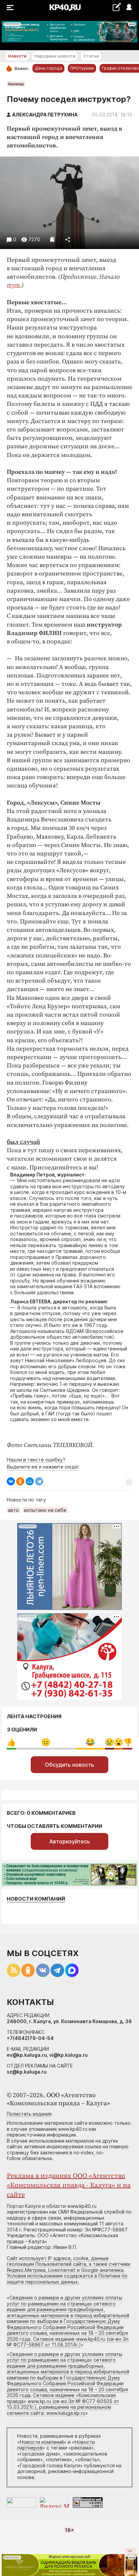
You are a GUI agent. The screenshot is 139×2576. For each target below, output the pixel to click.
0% (11, 1742)
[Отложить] (52, 239)
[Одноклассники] (20, 1481)
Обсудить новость (69, 1765)
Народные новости (55, 56)
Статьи (91, 56)
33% (90, 1742)
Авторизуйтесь (70, 1841)
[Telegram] (39, 1481)
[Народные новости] (117, 7)
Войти (129, 8)
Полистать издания (29, 2114)
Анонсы (16, 84)
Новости (17, 56)
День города (48, 68)
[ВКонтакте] (11, 1481)
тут (13, 285)
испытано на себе (45, 1510)
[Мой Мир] (30, 1481)
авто (13, 1510)
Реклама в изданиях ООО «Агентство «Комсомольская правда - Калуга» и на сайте (69, 2185)
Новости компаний (36, 1899)
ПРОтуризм (82, 68)
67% (46, 1742)
